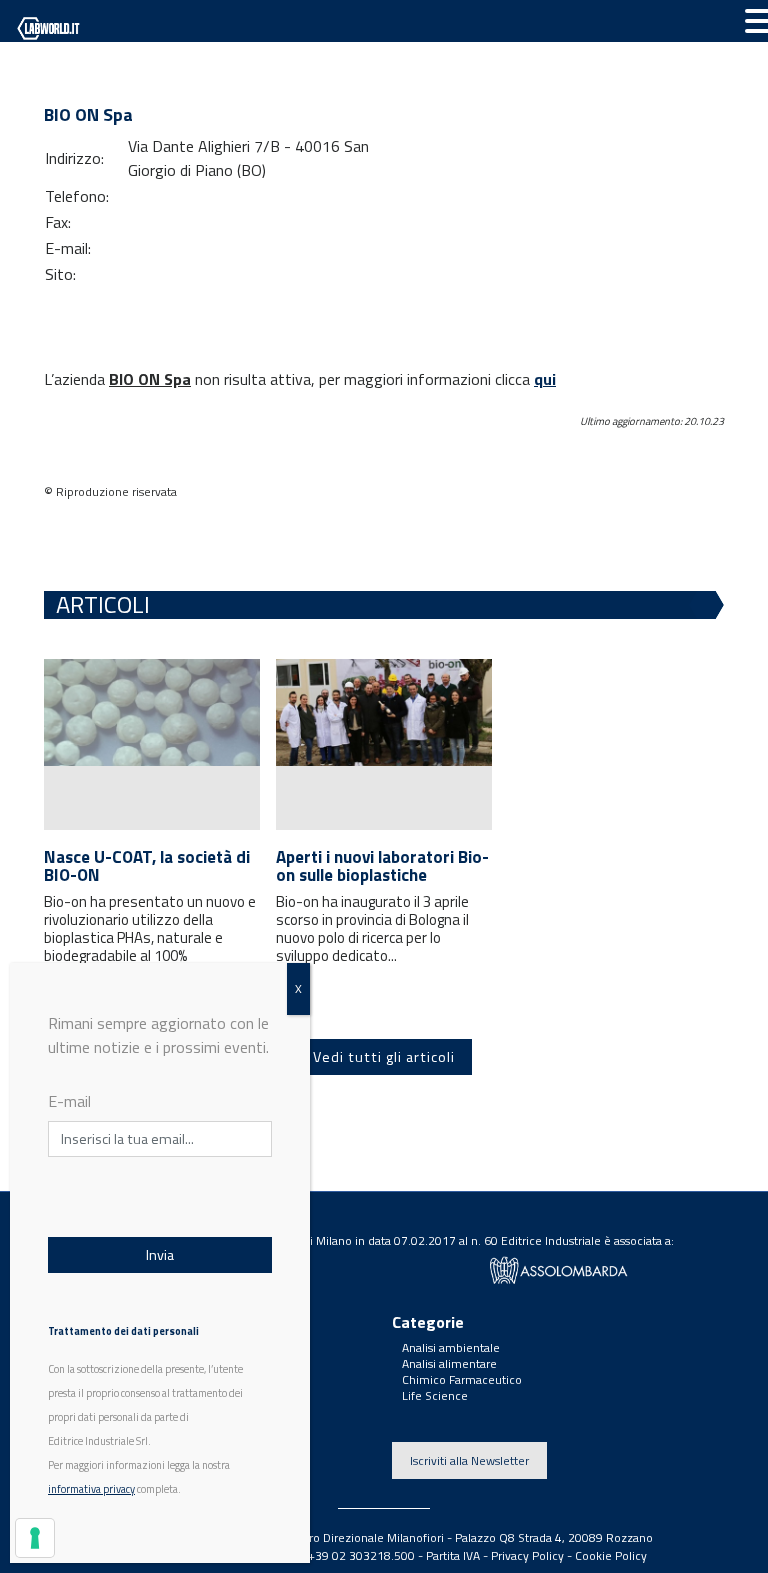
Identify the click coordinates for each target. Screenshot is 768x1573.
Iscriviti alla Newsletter (469, 1460)
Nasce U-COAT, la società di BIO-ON (147, 866)
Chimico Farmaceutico (462, 1379)
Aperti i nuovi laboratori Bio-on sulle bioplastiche (382, 866)
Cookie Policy (611, 1555)
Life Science (435, 1395)
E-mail (69, 1101)
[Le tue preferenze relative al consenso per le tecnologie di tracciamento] (35, 1538)
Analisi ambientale (451, 1347)
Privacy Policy (527, 1555)
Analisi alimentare (449, 1363)
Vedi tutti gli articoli (384, 1057)
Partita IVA (453, 1555)
